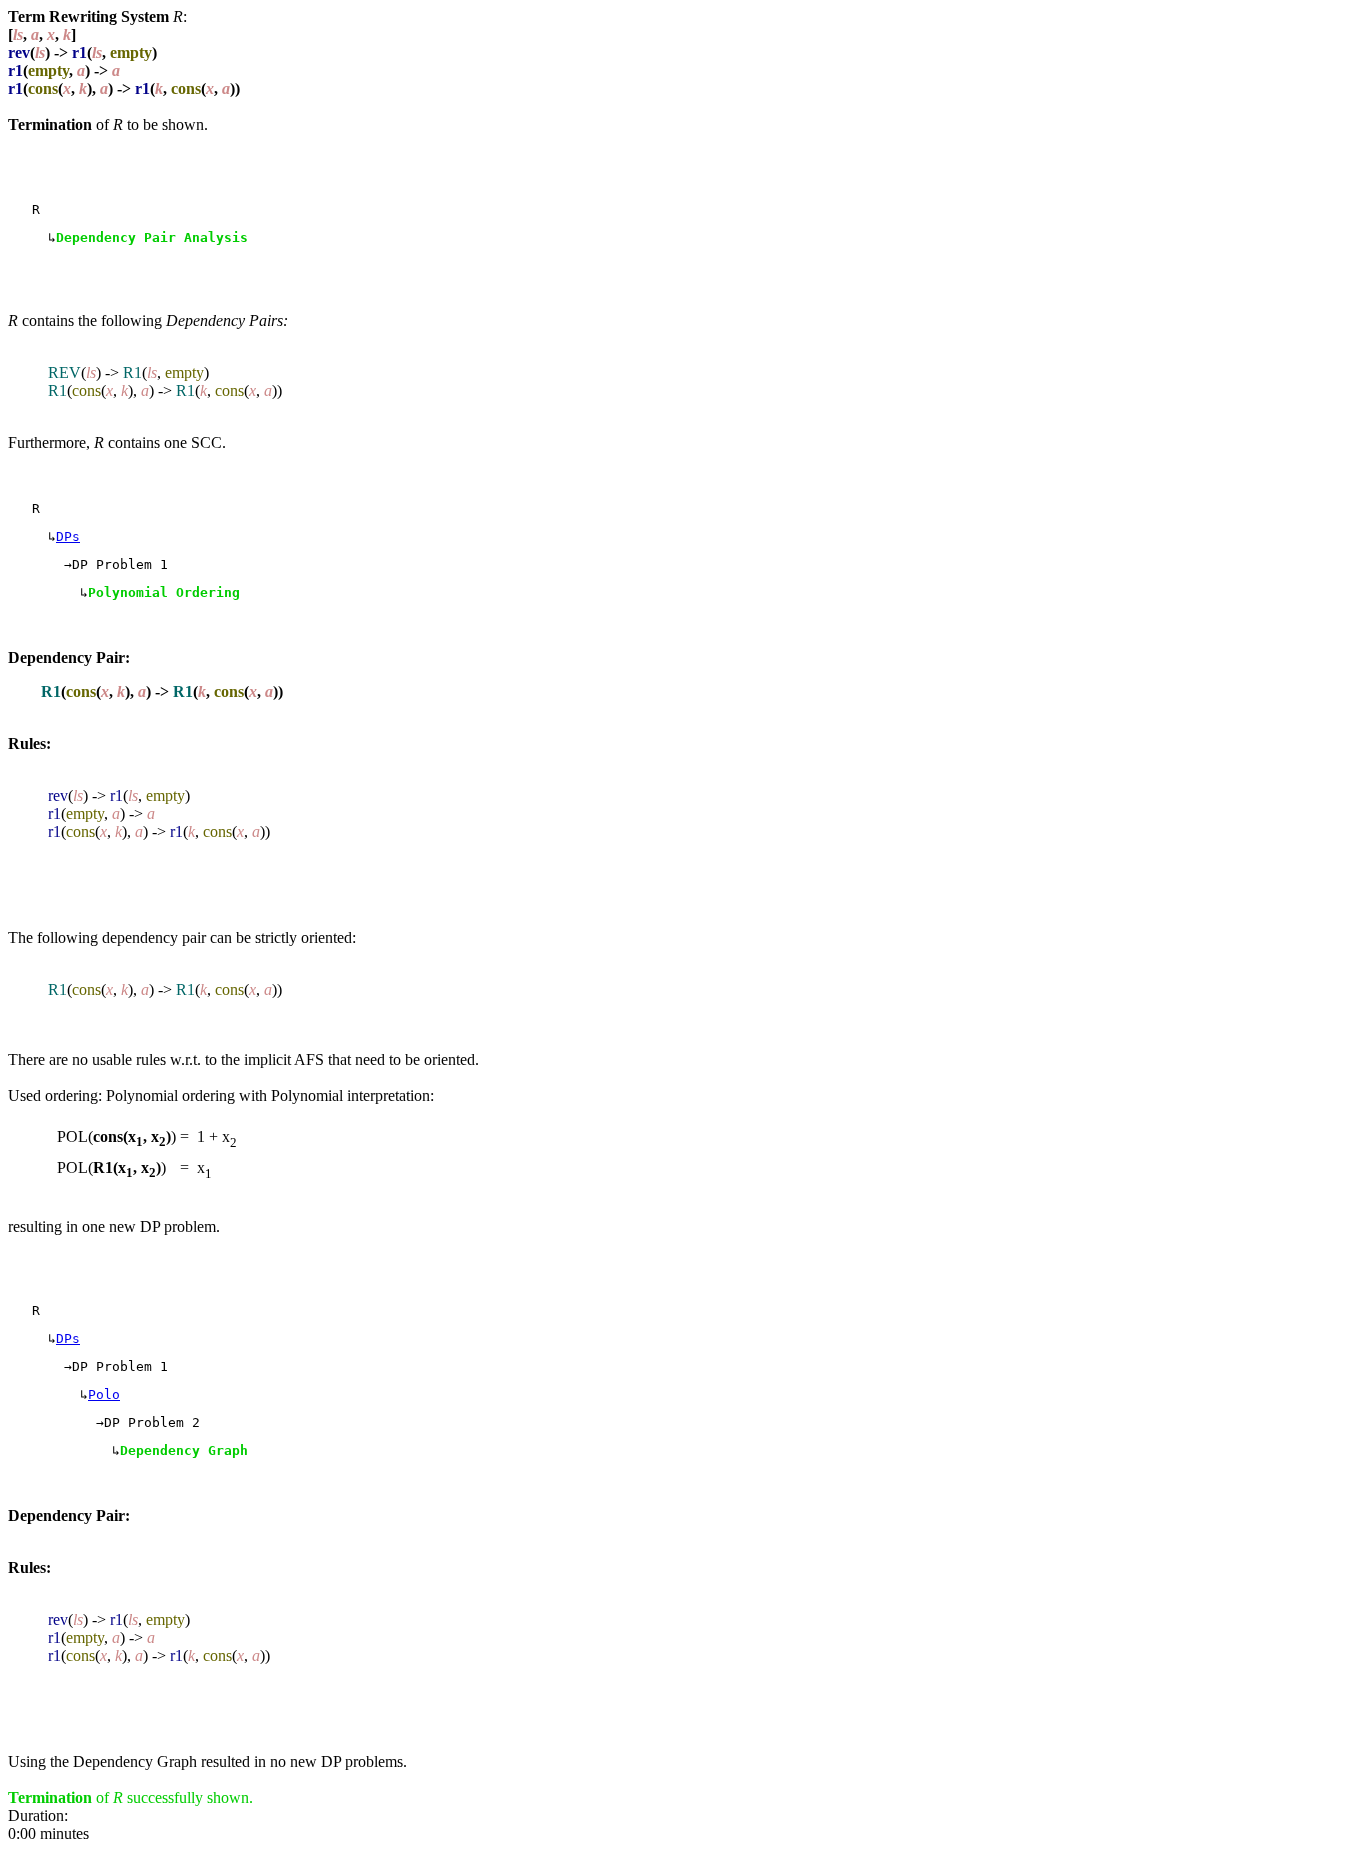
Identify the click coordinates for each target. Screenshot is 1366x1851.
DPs (68, 536)
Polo (104, 1394)
